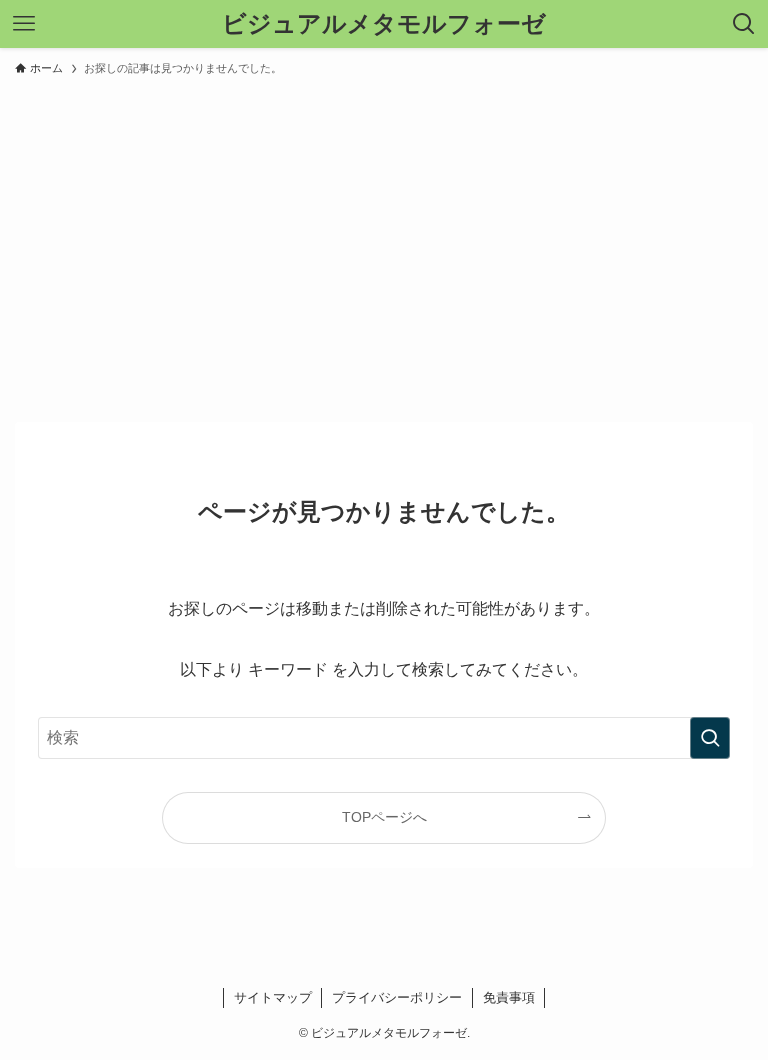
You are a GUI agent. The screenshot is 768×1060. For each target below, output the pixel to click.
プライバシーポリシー (397, 997)
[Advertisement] (384, 240)
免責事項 (509, 997)
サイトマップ (273, 997)
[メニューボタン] (24, 24)
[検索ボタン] (744, 24)
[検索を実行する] (710, 738)
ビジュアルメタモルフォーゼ (384, 24)
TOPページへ (384, 817)
